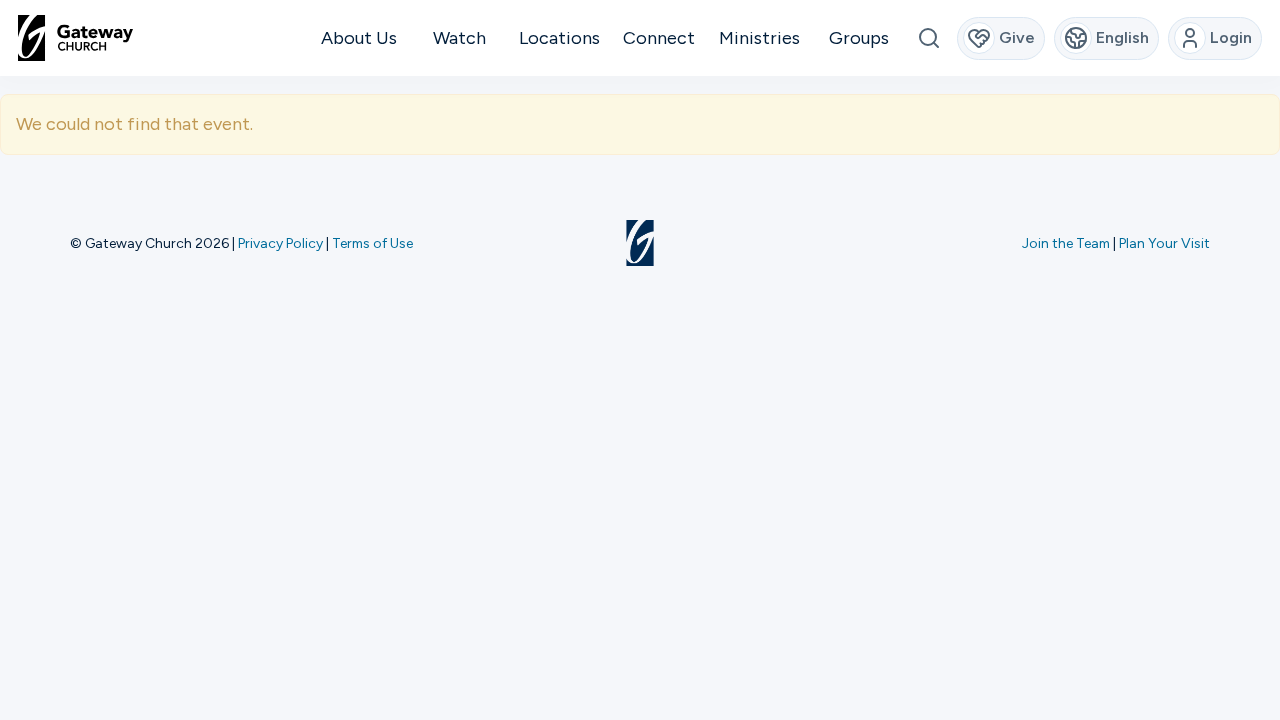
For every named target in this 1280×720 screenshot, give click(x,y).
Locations (559, 38)
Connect (659, 38)
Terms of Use (372, 243)
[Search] (928, 38)
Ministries (759, 38)
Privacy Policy (280, 243)
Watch (459, 38)
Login (1231, 37)
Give (1017, 37)
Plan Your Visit (1164, 243)
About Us (359, 38)
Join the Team (1066, 243)
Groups (859, 38)
